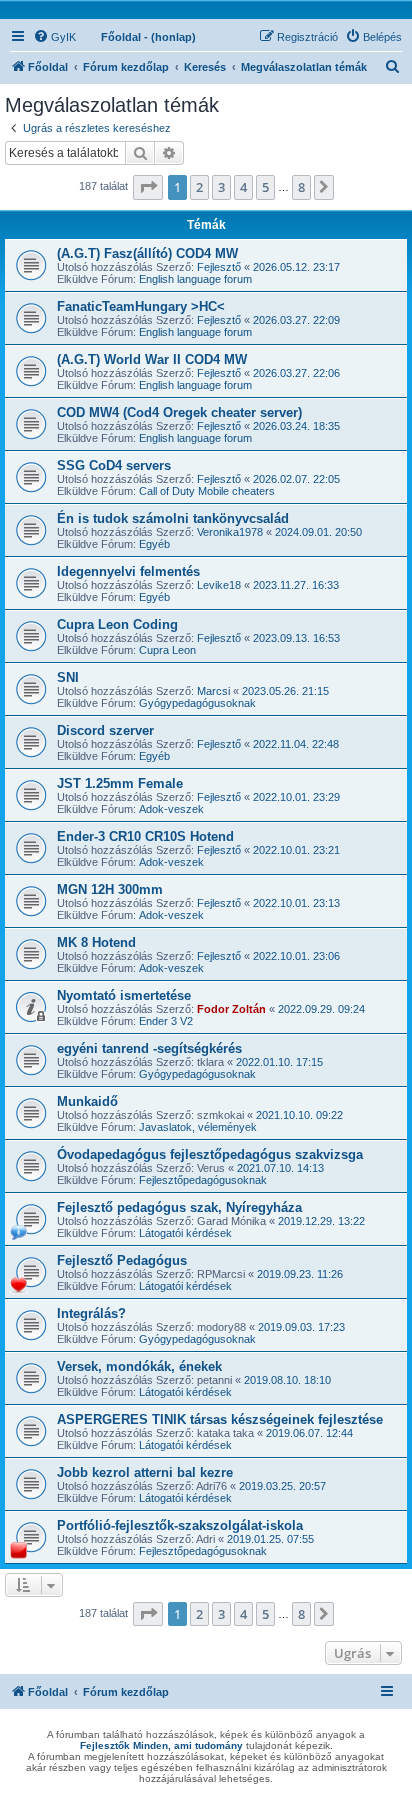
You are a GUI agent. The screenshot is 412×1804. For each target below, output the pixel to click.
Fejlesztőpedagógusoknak (203, 1180)
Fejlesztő (219, 267)
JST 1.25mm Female (120, 783)
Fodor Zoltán (231, 1009)
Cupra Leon (167, 650)
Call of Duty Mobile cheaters (207, 491)
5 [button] (265, 187)
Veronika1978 (230, 532)
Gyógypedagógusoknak (197, 703)
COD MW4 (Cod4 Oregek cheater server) (179, 412)
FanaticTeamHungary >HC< (141, 306)
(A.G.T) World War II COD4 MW (152, 359)
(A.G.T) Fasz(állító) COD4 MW (147, 253)
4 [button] (243, 187)
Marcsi (213, 691)
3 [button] (221, 187)
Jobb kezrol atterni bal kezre (145, 1472)
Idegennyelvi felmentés (128, 571)
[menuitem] (54, 37)
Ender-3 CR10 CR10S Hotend (145, 836)
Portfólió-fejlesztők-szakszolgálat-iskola (180, 1525)
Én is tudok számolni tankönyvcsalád (173, 518)
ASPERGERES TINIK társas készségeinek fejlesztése (220, 1419)
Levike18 (219, 585)
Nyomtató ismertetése (124, 995)
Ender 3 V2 (166, 1021)
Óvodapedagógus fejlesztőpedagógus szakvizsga (210, 1154)
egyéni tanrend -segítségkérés (149, 1048)
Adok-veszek (171, 809)
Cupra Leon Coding (117, 624)
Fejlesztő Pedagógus (122, 1260)
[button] (148, 187)
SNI (68, 677)
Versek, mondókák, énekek (139, 1366)
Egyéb (154, 544)
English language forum (195, 279)
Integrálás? (91, 1313)
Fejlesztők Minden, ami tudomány (161, 1745)
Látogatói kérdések (185, 1233)
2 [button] (199, 187)
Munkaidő (87, 1101)
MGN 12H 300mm (110, 889)
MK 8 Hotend (96, 942)
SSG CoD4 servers (114, 465)
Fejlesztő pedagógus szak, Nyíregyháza (179, 1207)
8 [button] (301, 187)
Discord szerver (105, 730)
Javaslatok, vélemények (198, 1127)
